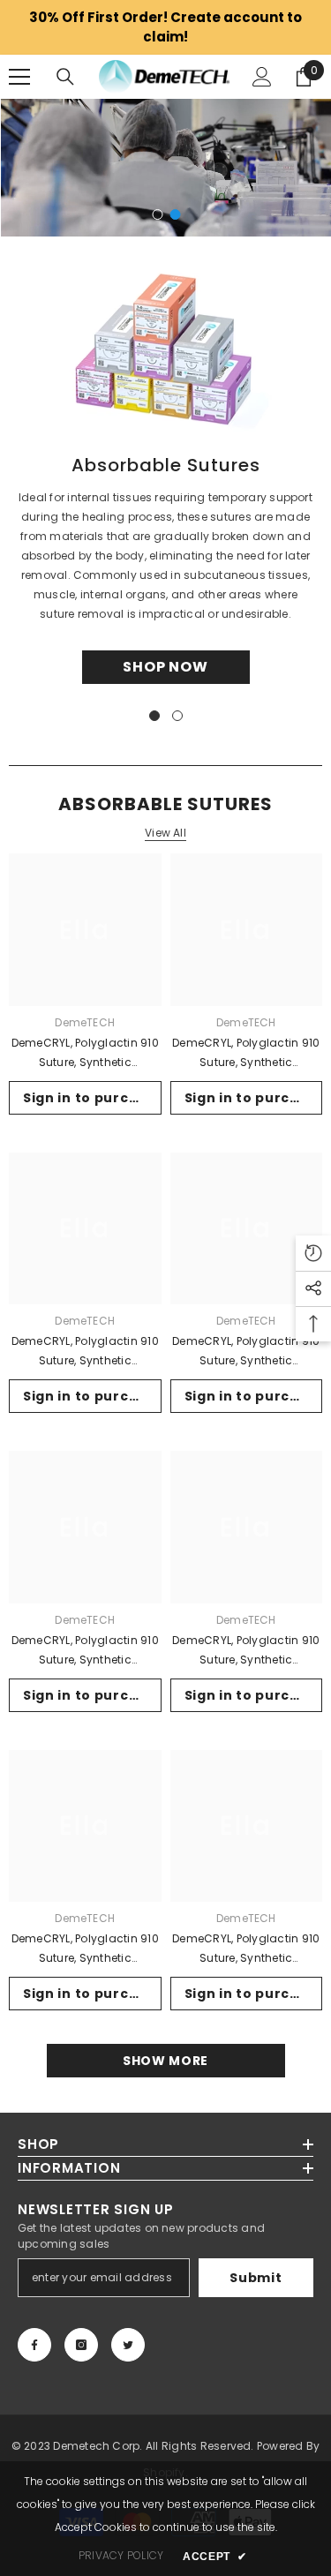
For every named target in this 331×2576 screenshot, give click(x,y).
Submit (256, 2278)
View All (165, 833)
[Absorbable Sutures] (165, 346)
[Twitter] (128, 2345)
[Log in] (262, 77)
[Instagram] (81, 2345)
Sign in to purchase (92, 1098)
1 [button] (158, 214)
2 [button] (176, 214)
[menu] (19, 77)
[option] (165, 168)
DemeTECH (85, 1022)
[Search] (65, 77)
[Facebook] (34, 2345)
